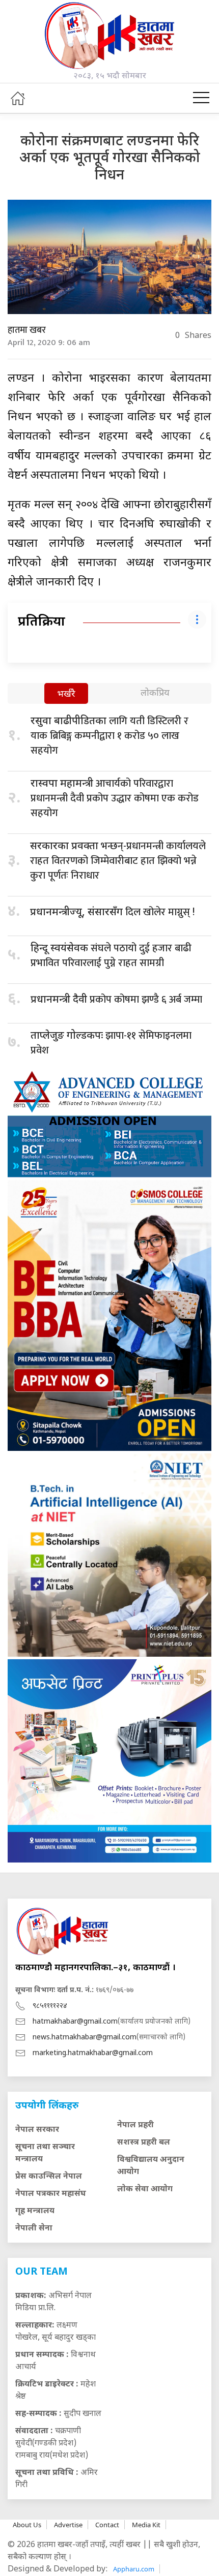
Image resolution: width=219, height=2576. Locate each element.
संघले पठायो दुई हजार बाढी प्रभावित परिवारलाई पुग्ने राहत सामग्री (111, 956)
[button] (201, 98)
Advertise (68, 2525)
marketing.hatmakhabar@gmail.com (93, 2053)
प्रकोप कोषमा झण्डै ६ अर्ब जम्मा (116, 1000)
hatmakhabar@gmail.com (75, 2022)
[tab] (66, 694)
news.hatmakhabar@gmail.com (85, 2038)
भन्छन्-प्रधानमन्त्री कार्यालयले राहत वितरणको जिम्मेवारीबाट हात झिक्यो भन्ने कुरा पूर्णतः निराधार (118, 861)
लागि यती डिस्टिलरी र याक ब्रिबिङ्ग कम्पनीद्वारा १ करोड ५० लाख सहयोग (109, 736)
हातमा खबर (27, 330)
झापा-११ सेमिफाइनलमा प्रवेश (111, 1043)
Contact (107, 2525)
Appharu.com (134, 2569)
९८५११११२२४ (50, 2006)
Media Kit (146, 2525)
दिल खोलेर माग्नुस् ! (112, 912)
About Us (27, 2525)
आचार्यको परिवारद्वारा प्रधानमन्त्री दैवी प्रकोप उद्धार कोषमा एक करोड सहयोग (115, 798)
